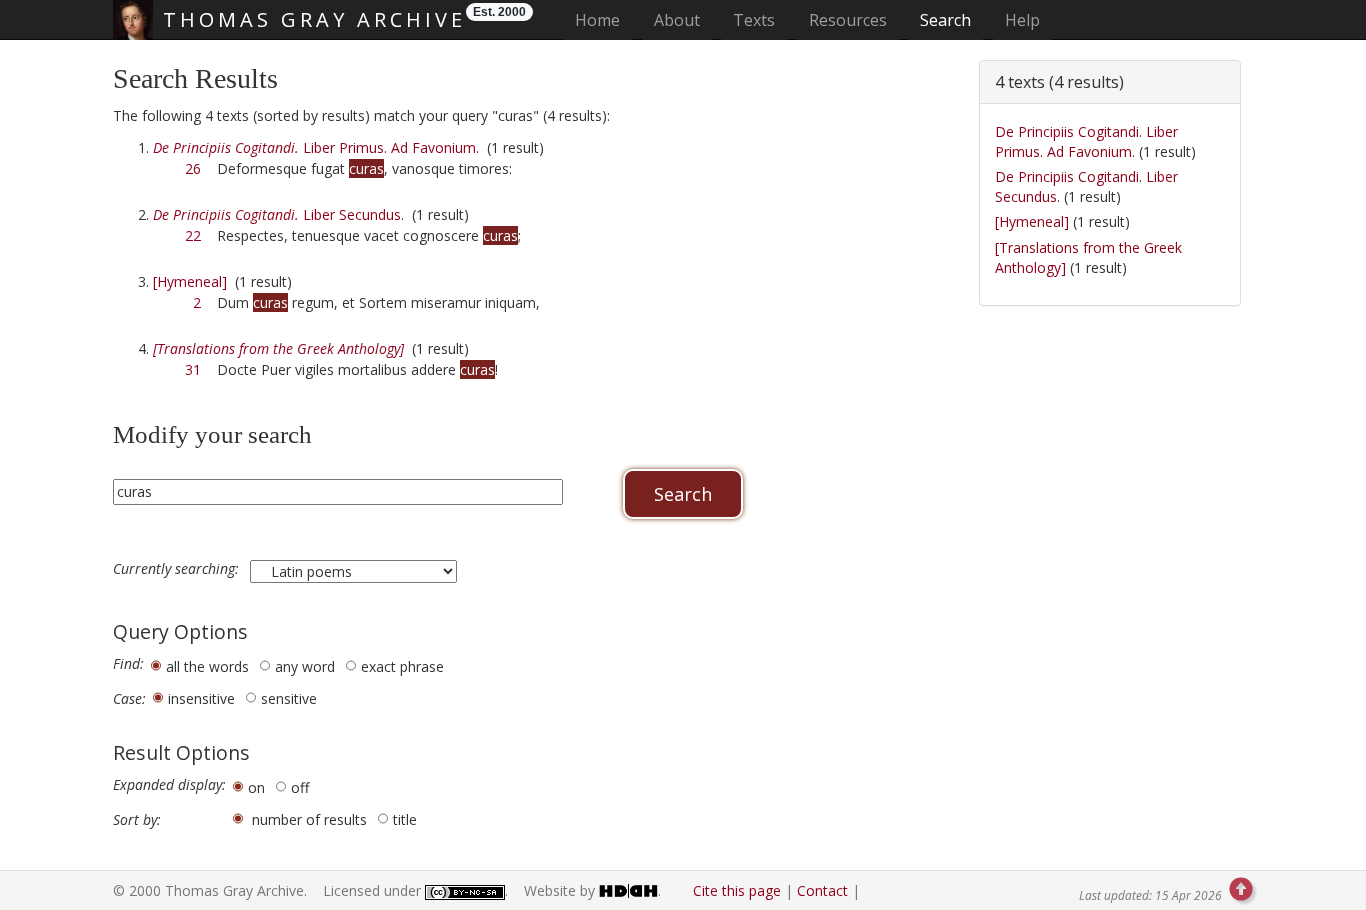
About (677, 20)
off (300, 787)
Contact (822, 890)
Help (1022, 20)
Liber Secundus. (278, 214)
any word (305, 666)
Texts (754, 20)
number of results (309, 819)
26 (193, 168)
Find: (128, 664)
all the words (207, 666)
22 (193, 235)
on (256, 787)
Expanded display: (169, 785)
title (405, 819)
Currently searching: (178, 569)
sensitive (289, 698)
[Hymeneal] (190, 281)
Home (603, 19)
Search (945, 20)
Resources (848, 20)
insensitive (201, 698)
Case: (129, 699)
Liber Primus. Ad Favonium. (316, 147)
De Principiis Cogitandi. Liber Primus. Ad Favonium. (1086, 141)
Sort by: (137, 820)
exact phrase (402, 666)
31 (193, 369)
